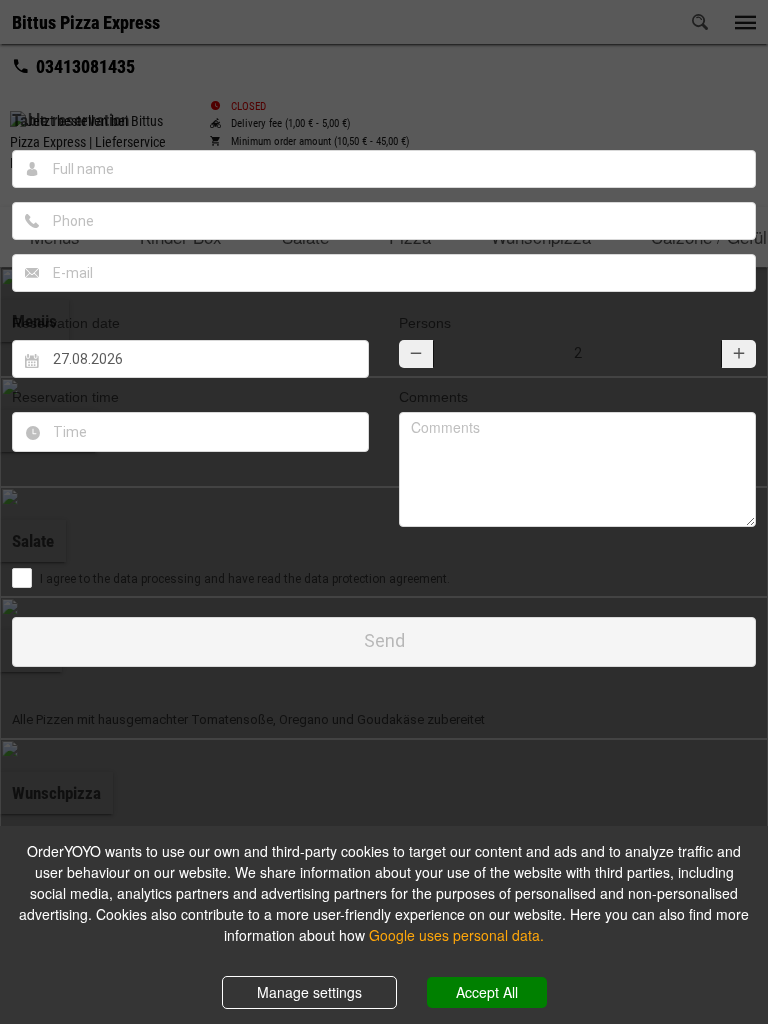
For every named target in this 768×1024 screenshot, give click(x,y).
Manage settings (309, 992)
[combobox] (190, 432)
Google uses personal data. (456, 935)
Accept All (487, 992)
